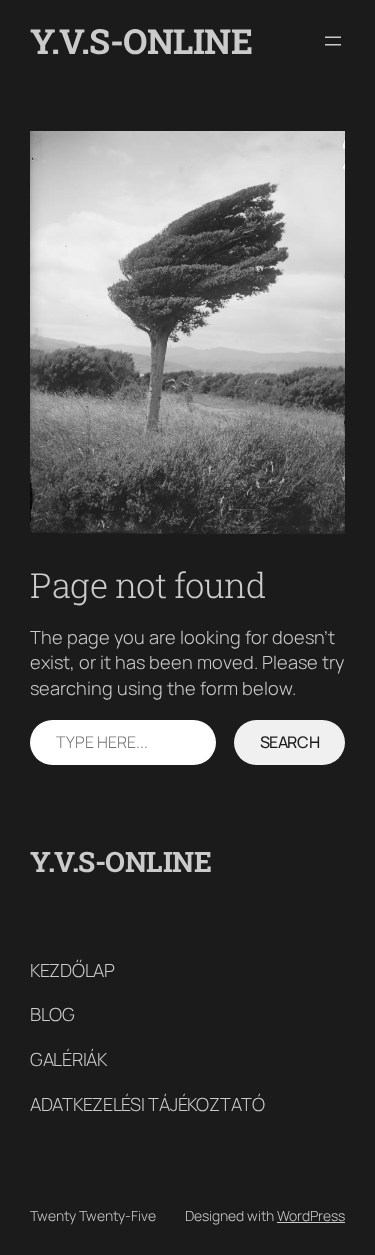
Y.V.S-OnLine (141, 40)
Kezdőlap (72, 970)
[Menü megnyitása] (333, 41)
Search (290, 742)
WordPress (311, 1215)
